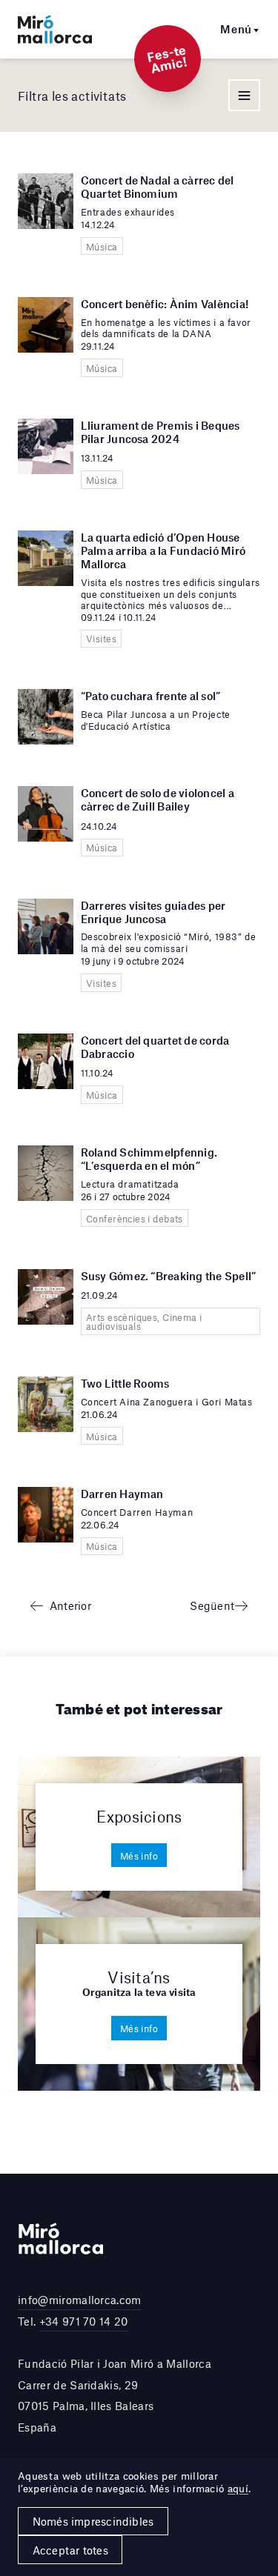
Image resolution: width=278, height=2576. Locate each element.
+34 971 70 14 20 (84, 2321)
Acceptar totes (70, 2550)
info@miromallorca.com (80, 2300)
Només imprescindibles (93, 2521)
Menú (236, 29)
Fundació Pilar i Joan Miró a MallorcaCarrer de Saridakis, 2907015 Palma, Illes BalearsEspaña (115, 2395)
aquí (238, 2489)
